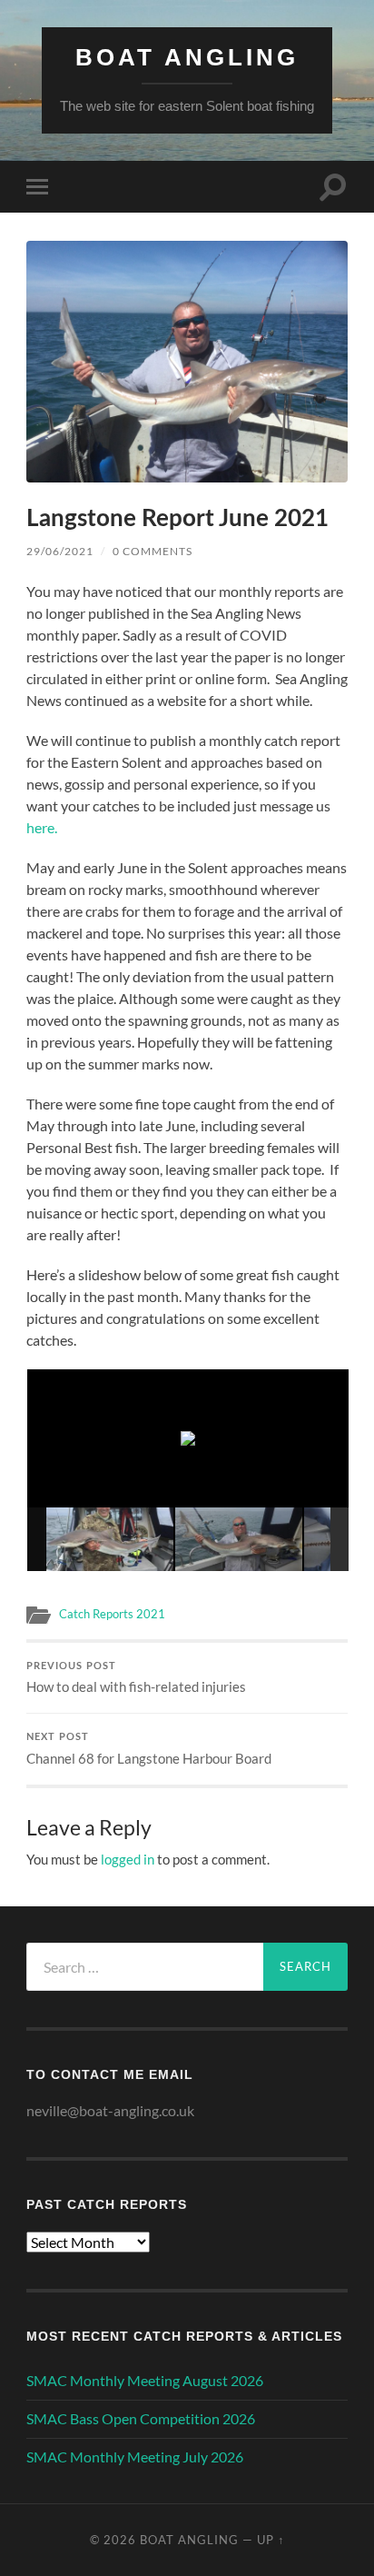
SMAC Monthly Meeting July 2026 (135, 2457)
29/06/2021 (60, 551)
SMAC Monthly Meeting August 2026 (145, 2380)
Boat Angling (187, 57)
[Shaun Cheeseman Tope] (239, 1539)
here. (42, 827)
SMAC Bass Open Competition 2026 (141, 2418)
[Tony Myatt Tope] (110, 1539)
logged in (128, 1859)
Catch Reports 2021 (112, 1614)
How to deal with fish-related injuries (136, 1679)
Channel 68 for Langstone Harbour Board (149, 1750)
